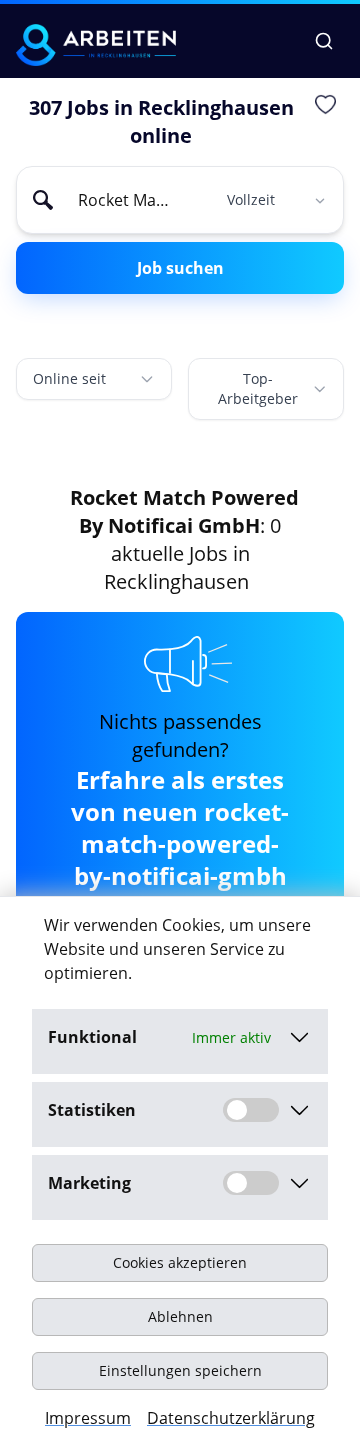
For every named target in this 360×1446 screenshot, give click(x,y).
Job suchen (180, 268)
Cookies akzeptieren (180, 1262)
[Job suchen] (324, 41)
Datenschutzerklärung (231, 1418)
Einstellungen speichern (180, 1370)
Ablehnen (180, 1316)
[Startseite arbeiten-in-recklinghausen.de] (96, 45)
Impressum (88, 1418)
